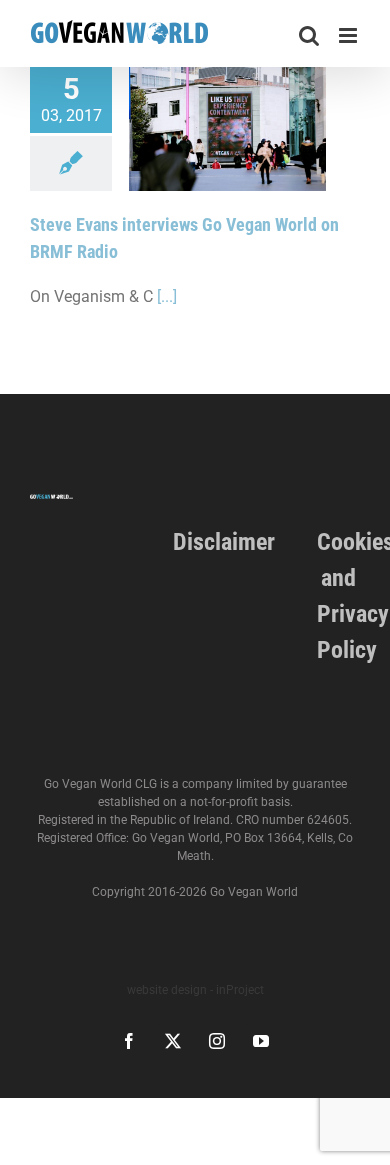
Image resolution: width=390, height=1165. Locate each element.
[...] (167, 296)
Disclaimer (224, 542)
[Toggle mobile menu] (349, 35)
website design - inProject (195, 990)
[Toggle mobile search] (309, 35)
